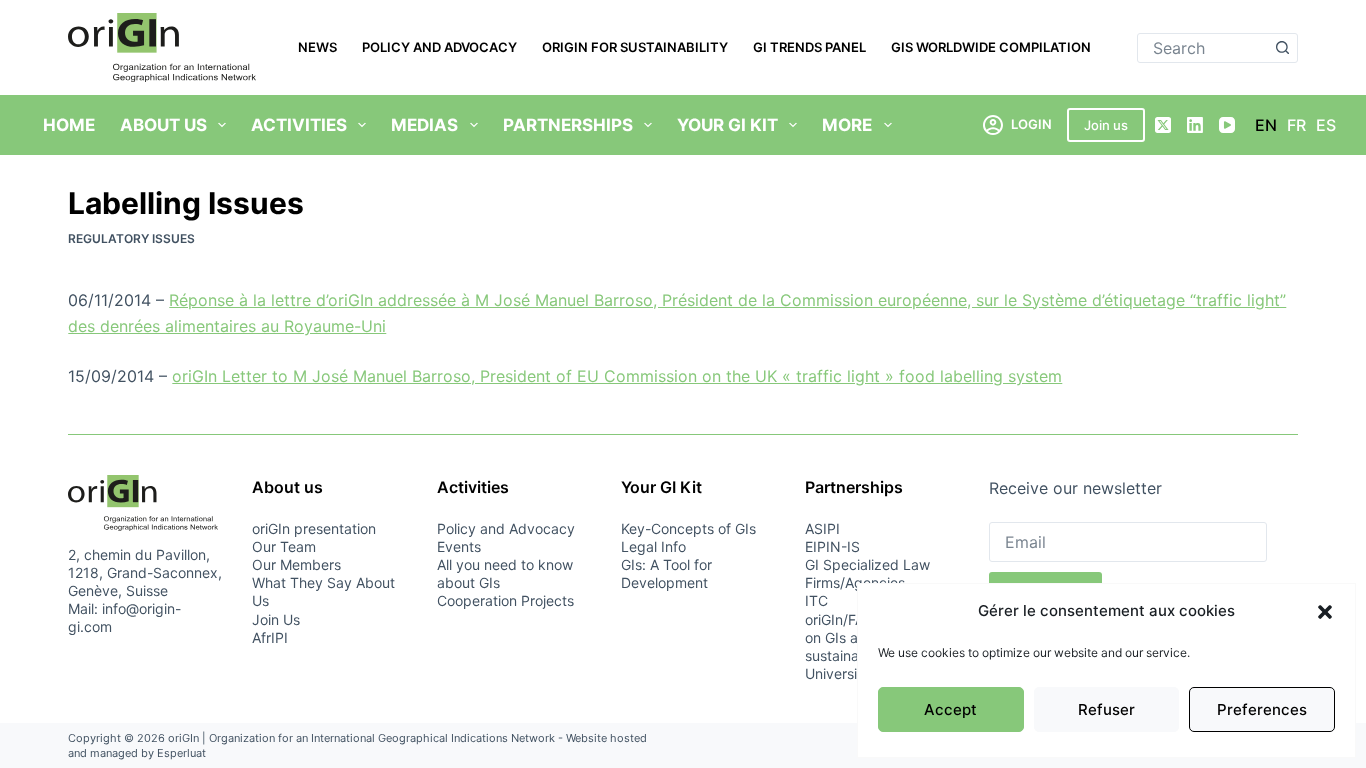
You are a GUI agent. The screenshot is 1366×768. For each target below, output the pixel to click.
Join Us (276, 619)
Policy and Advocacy (439, 47)
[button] (1325, 612)
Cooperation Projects (505, 600)
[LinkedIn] (1195, 125)
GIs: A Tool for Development (666, 573)
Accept (950, 709)
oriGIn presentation (314, 528)
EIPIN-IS (832, 546)
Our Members (296, 564)
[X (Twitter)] (1163, 125)
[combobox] (1203, 48)
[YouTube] (1227, 125)
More (847, 125)
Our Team (284, 546)
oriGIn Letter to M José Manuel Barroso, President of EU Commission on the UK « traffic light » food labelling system (617, 376)
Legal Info (653, 546)
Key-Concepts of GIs (688, 528)
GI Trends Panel (809, 47)
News (317, 47)
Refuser (1106, 709)
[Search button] (1283, 48)
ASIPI (822, 528)
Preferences (1262, 709)
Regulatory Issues (131, 238)
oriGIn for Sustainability (635, 47)
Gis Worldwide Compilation (991, 47)
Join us (1106, 125)
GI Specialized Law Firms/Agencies (867, 573)
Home (69, 125)
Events (459, 546)
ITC (816, 600)
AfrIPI (270, 637)
